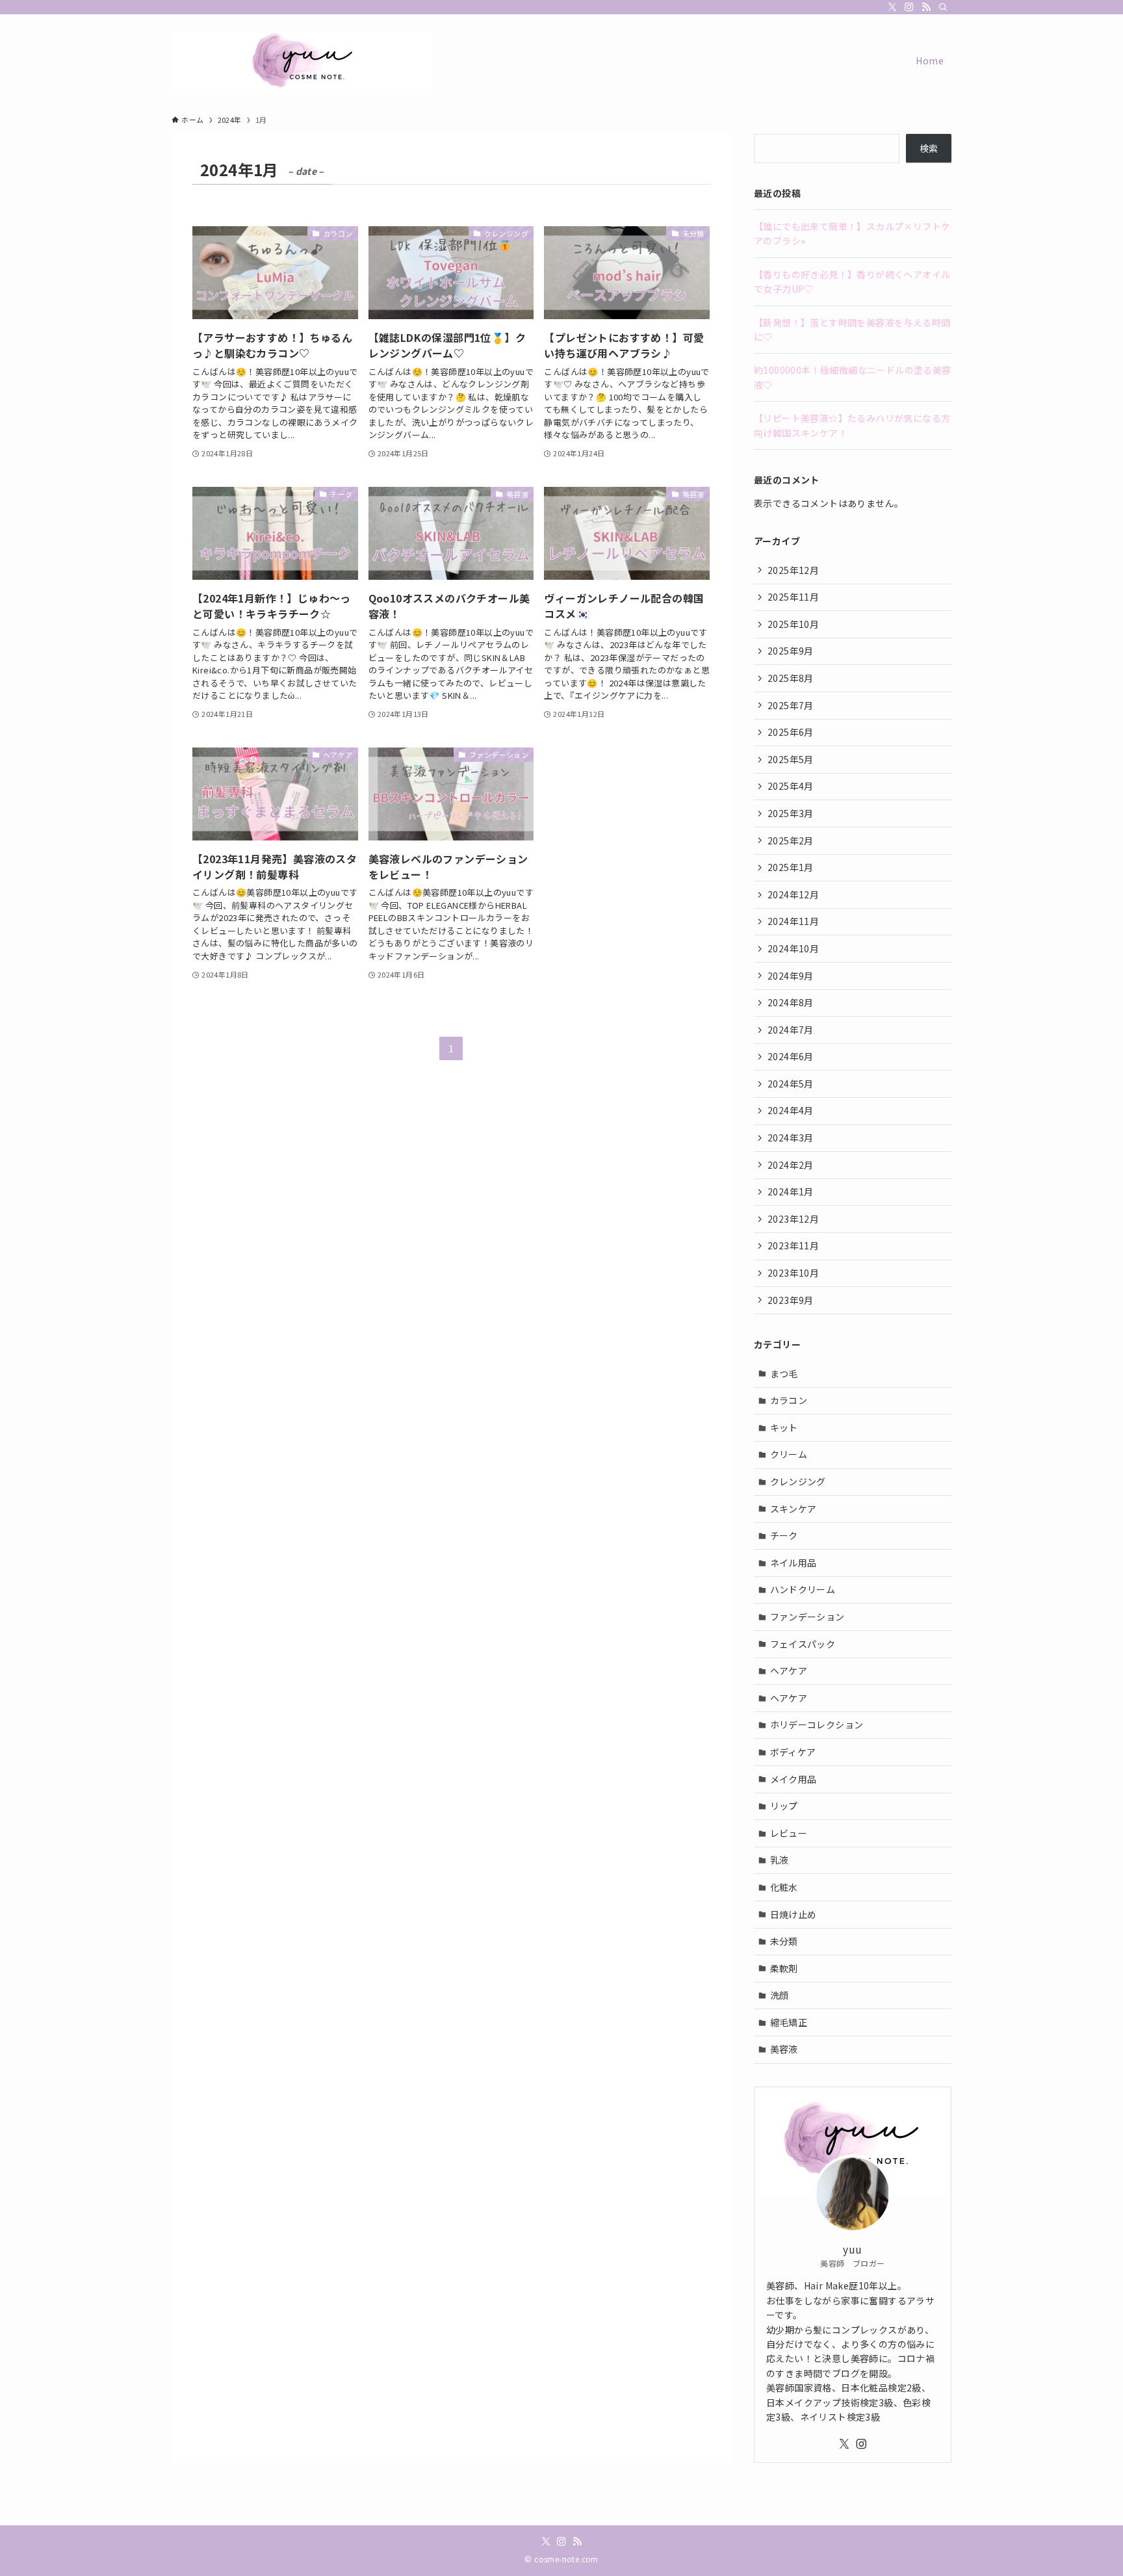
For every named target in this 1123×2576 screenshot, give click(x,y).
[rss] (926, 7)
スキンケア (794, 1509)
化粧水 (784, 1887)
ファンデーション (807, 1617)
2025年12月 (793, 570)
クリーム (789, 1454)
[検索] (943, 7)
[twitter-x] (892, 7)
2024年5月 (791, 1084)
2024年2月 (791, 1165)
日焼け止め (794, 1914)
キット (784, 1427)
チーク (784, 1535)
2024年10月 (793, 948)
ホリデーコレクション (817, 1724)
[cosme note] (302, 60)
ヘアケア (789, 1671)
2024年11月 (793, 921)
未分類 (784, 1941)
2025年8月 (791, 678)
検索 (929, 148)
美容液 (784, 2049)
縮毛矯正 (789, 2022)
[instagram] (909, 7)
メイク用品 (794, 1779)
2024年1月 (791, 1191)
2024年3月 (791, 1138)
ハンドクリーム (803, 1589)
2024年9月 (791, 976)
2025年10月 (793, 624)
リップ (784, 1806)
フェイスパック (803, 1644)
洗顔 (780, 1995)
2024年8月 (791, 1002)
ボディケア (793, 1752)
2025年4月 (791, 786)
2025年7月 (791, 705)
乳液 (780, 1860)
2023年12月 (793, 1219)
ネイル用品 (794, 1563)
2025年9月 (791, 651)
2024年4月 (791, 1110)
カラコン (789, 1400)
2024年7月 (791, 1030)
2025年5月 (791, 759)
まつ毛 (784, 1373)
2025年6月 (791, 732)
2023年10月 (793, 1273)
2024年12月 (793, 894)
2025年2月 (791, 840)
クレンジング (798, 1481)
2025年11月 (793, 597)
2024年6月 (791, 1056)
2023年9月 (791, 1300)
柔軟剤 (784, 1968)
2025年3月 (791, 813)
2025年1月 (791, 867)
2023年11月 (793, 1245)
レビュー (789, 1833)
